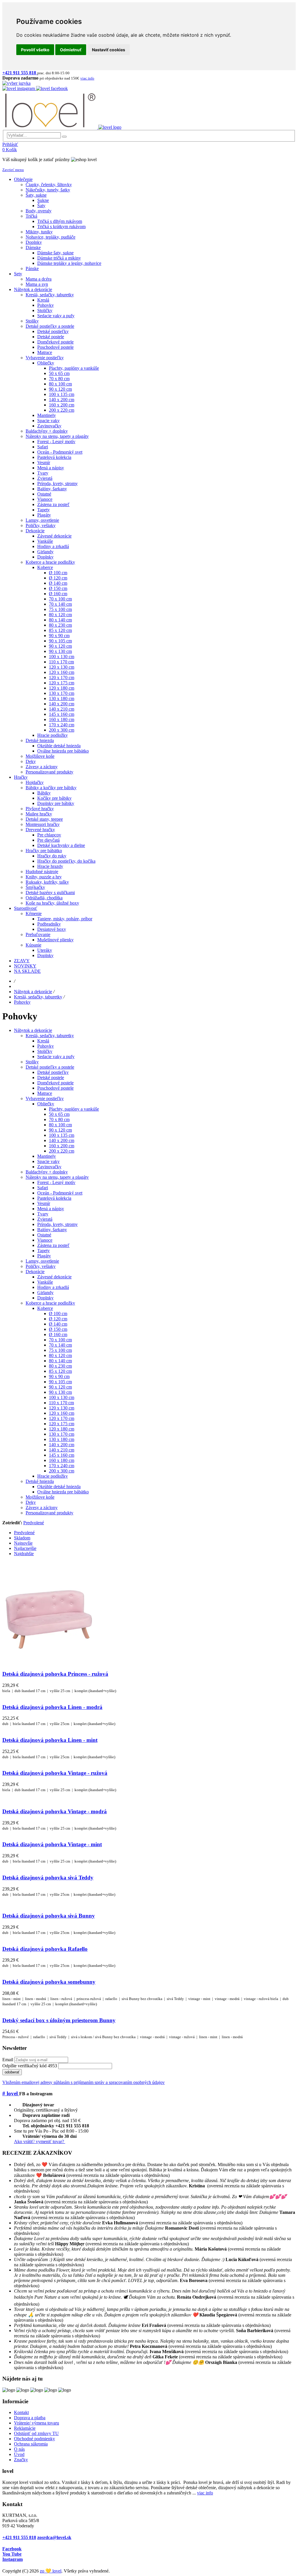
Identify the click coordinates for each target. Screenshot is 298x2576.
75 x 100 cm (60, 1350)
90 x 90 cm (59, 1376)
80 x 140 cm (60, 1361)
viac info (205, 2493)
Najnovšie (23, 1543)
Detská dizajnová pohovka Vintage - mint (52, 1844)
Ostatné (44, 1235)
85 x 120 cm (60, 1371)
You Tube (12, 2554)
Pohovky (22, 1002)
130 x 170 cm (62, 1434)
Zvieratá (45, 1219)
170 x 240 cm (62, 1466)
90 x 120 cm (60, 1130)
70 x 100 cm (60, 1340)
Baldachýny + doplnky (47, 1172)
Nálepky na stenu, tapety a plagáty (57, 1177)
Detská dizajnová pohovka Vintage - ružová (55, 1773)
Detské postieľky (53, 1072)
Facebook (12, 2549)
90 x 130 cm (60, 1392)
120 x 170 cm (62, 1418)
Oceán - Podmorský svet (60, 1193)
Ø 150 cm (58, 1329)
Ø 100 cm (58, 1313)
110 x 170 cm (61, 1403)
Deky (31, 1502)
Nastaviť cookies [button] (109, 50)
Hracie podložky (53, 1476)
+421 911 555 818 (19, 2537)
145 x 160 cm (62, 1455)
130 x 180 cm (62, 1439)
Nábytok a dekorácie (33, 992)
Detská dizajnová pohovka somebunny (49, 1982)
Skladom (22, 1538)
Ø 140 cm (58, 1324)
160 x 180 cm (62, 1460)
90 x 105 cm (60, 1382)
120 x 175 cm (62, 1424)
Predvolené (34, 1523)
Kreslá (43, 1041)
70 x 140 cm (60, 1345)
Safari (43, 1188)
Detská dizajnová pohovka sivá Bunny (49, 1916)
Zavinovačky (49, 1167)
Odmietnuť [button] (71, 50)
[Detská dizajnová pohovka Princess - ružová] (49, 1663)
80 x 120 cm (60, 1355)
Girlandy (45, 1293)
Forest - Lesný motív (56, 1182)
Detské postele (51, 1078)
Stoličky (45, 1051)
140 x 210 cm (62, 1450)
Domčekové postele (55, 1083)
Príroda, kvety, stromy (57, 1224)
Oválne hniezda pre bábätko (63, 1492)
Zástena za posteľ (53, 1245)
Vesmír (44, 1203)
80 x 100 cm (60, 1125)
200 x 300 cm (62, 1471)
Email (8, 2060)
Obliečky (46, 1104)
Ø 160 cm (58, 1334)
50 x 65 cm (59, 1114)
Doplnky (45, 1298)
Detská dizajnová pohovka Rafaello (45, 1949)
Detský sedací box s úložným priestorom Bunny (59, 2020)
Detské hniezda (40, 1481)
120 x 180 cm (62, 1429)
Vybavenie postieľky (45, 1098)
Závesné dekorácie (54, 1277)
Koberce (45, 1308)
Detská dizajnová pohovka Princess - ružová (55, 1674)
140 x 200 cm (62, 1140)
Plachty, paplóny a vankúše (74, 1109)
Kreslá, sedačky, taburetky (38, 997)
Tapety (44, 1251)
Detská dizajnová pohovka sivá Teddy (48, 1878)
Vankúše (45, 1282)
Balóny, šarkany (52, 1230)
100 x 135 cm (62, 1135)
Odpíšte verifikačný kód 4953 (30, 2066)
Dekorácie (35, 1272)
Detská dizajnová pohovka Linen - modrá (52, 1707)
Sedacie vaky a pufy (56, 1057)
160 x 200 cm (62, 1146)
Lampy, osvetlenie (42, 1261)
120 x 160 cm (62, 1413)
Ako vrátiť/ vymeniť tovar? (40, 2141)
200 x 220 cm (62, 1151)
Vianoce (45, 1240)
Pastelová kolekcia (54, 1198)
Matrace (45, 1093)
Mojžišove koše (40, 1497)
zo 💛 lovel (51, 2571)
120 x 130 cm (62, 1408)
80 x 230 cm (60, 1366)
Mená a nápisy (51, 1209)
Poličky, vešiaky (41, 1266)
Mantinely (47, 1156)
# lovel (11, 2093)
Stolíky (32, 1062)
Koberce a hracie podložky (50, 1303)
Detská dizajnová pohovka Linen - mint (50, 1740)
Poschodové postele (55, 1088)
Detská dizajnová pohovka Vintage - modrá (55, 1811)
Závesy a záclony (42, 1508)
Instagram (13, 2559)
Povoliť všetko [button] (35, 50)
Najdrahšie (24, 1554)
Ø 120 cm (58, 1319)
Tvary (43, 1214)
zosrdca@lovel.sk (54, 2537)
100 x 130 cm (62, 1397)
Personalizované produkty (49, 1513)
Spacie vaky (48, 1161)
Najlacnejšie (25, 1548)
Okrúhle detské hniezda (59, 1487)
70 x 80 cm (59, 1119)
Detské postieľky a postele (50, 1067)
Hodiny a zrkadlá (53, 1287)
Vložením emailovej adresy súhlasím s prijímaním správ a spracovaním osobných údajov (84, 2082)
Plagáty (44, 1256)
